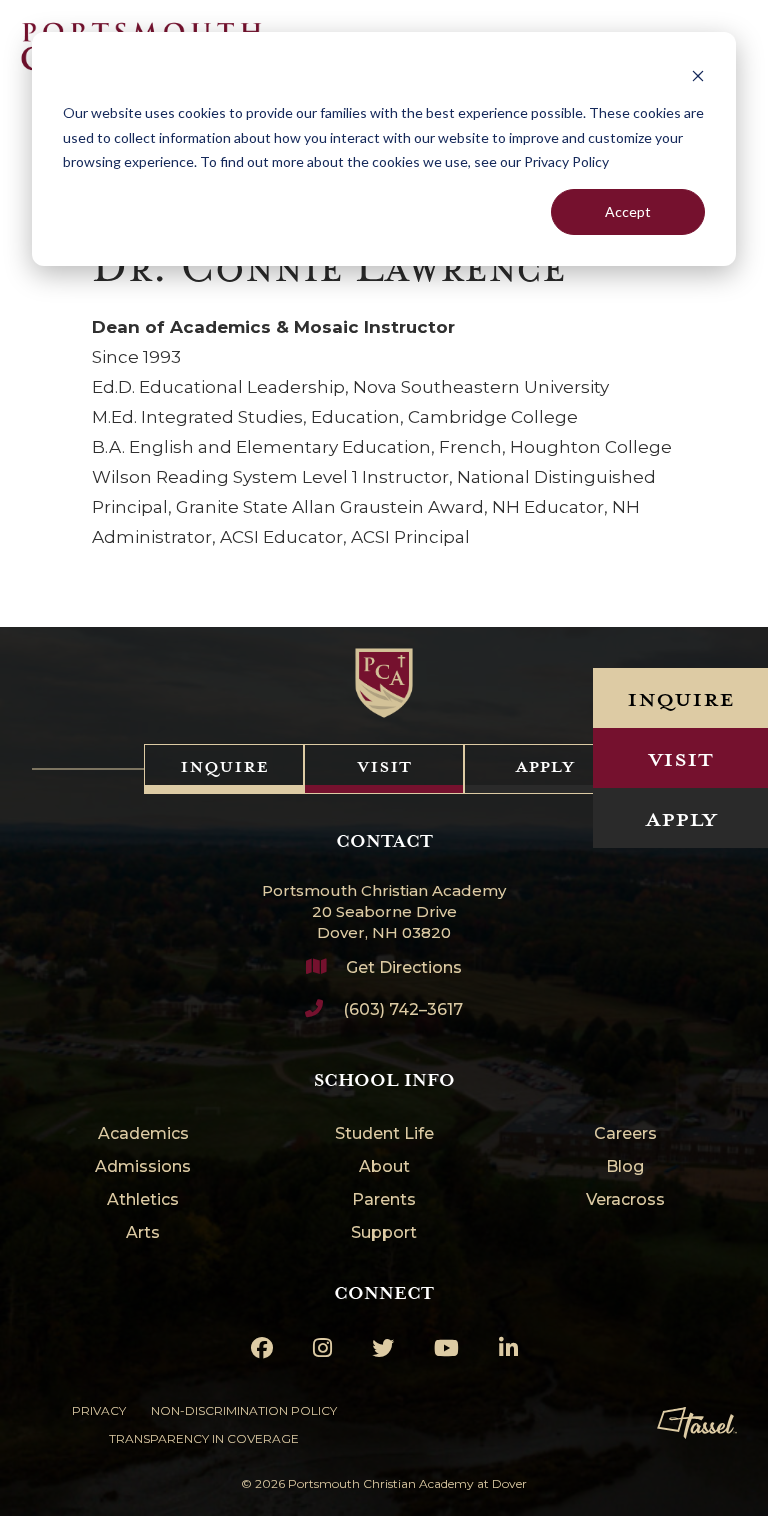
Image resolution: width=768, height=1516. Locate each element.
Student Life (384, 1134)
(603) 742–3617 (403, 1009)
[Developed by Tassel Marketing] (697, 1423)
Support (384, 1233)
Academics (143, 1134)
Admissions (143, 1167)
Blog (625, 1167)
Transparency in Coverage (204, 1438)
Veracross (625, 1200)
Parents (384, 1200)
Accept (628, 211)
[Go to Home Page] (384, 683)
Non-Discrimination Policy (244, 1410)
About (384, 1167)
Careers (625, 1134)
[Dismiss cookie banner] (698, 75)
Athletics (143, 1200)
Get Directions (404, 967)
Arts (143, 1233)
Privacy (99, 1410)
